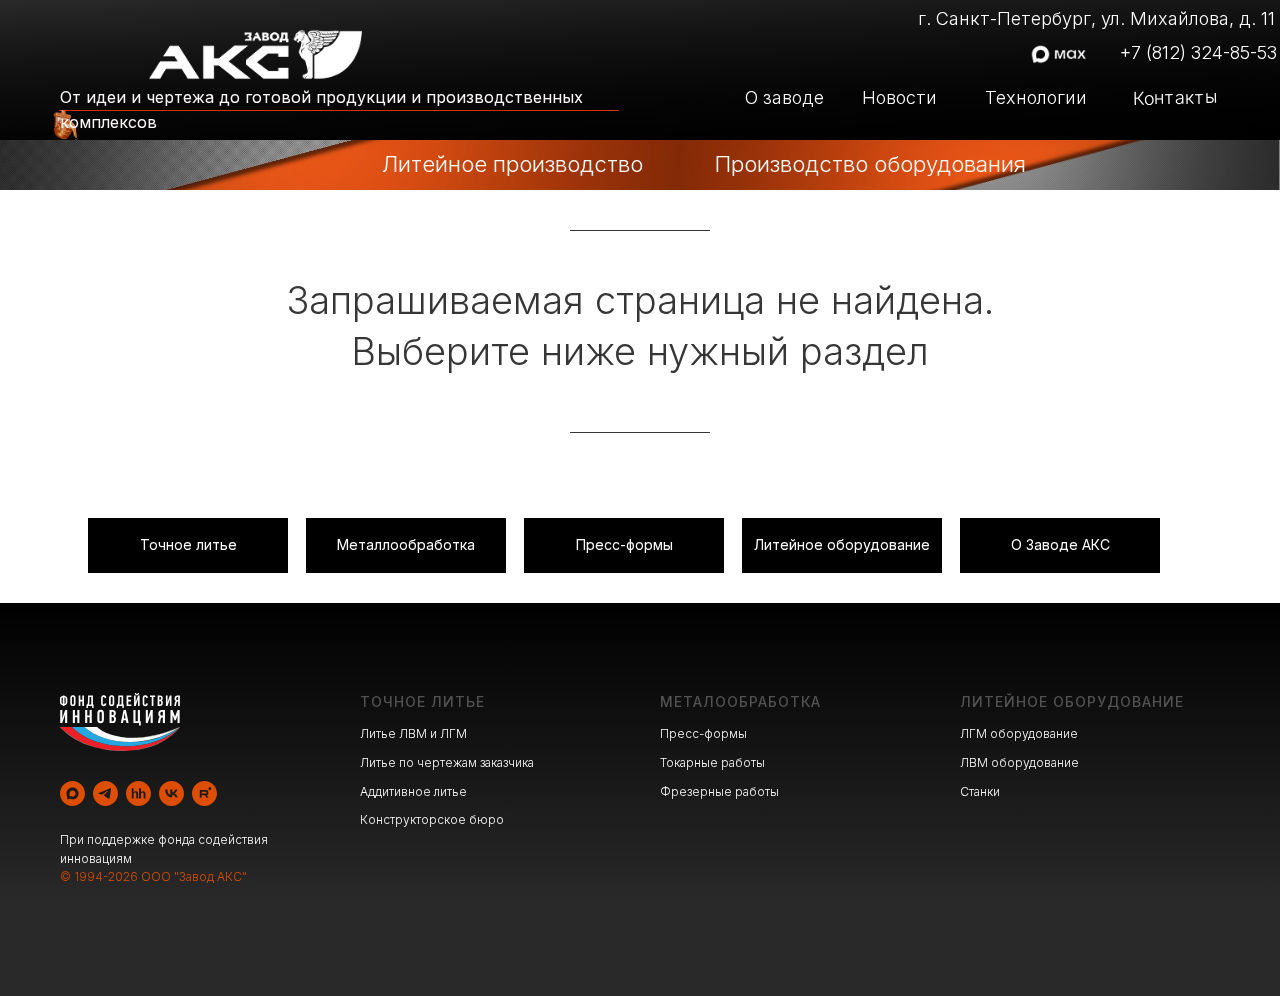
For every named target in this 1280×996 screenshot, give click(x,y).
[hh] (138, 793)
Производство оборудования (870, 164)
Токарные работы (712, 762)
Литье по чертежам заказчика (447, 762)
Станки (980, 791)
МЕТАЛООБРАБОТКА (740, 701)
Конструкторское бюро (432, 819)
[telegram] (105, 793)
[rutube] (204, 793)
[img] (339, 165)
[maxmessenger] (72, 793)
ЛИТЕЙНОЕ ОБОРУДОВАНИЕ (1072, 701)
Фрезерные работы (719, 791)
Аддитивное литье (413, 791)
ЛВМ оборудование (1019, 762)
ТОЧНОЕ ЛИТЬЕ (422, 701)
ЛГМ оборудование (1019, 733)
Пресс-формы (703, 733)
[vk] (171, 793)
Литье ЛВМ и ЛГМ (413, 733)
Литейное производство (512, 164)
